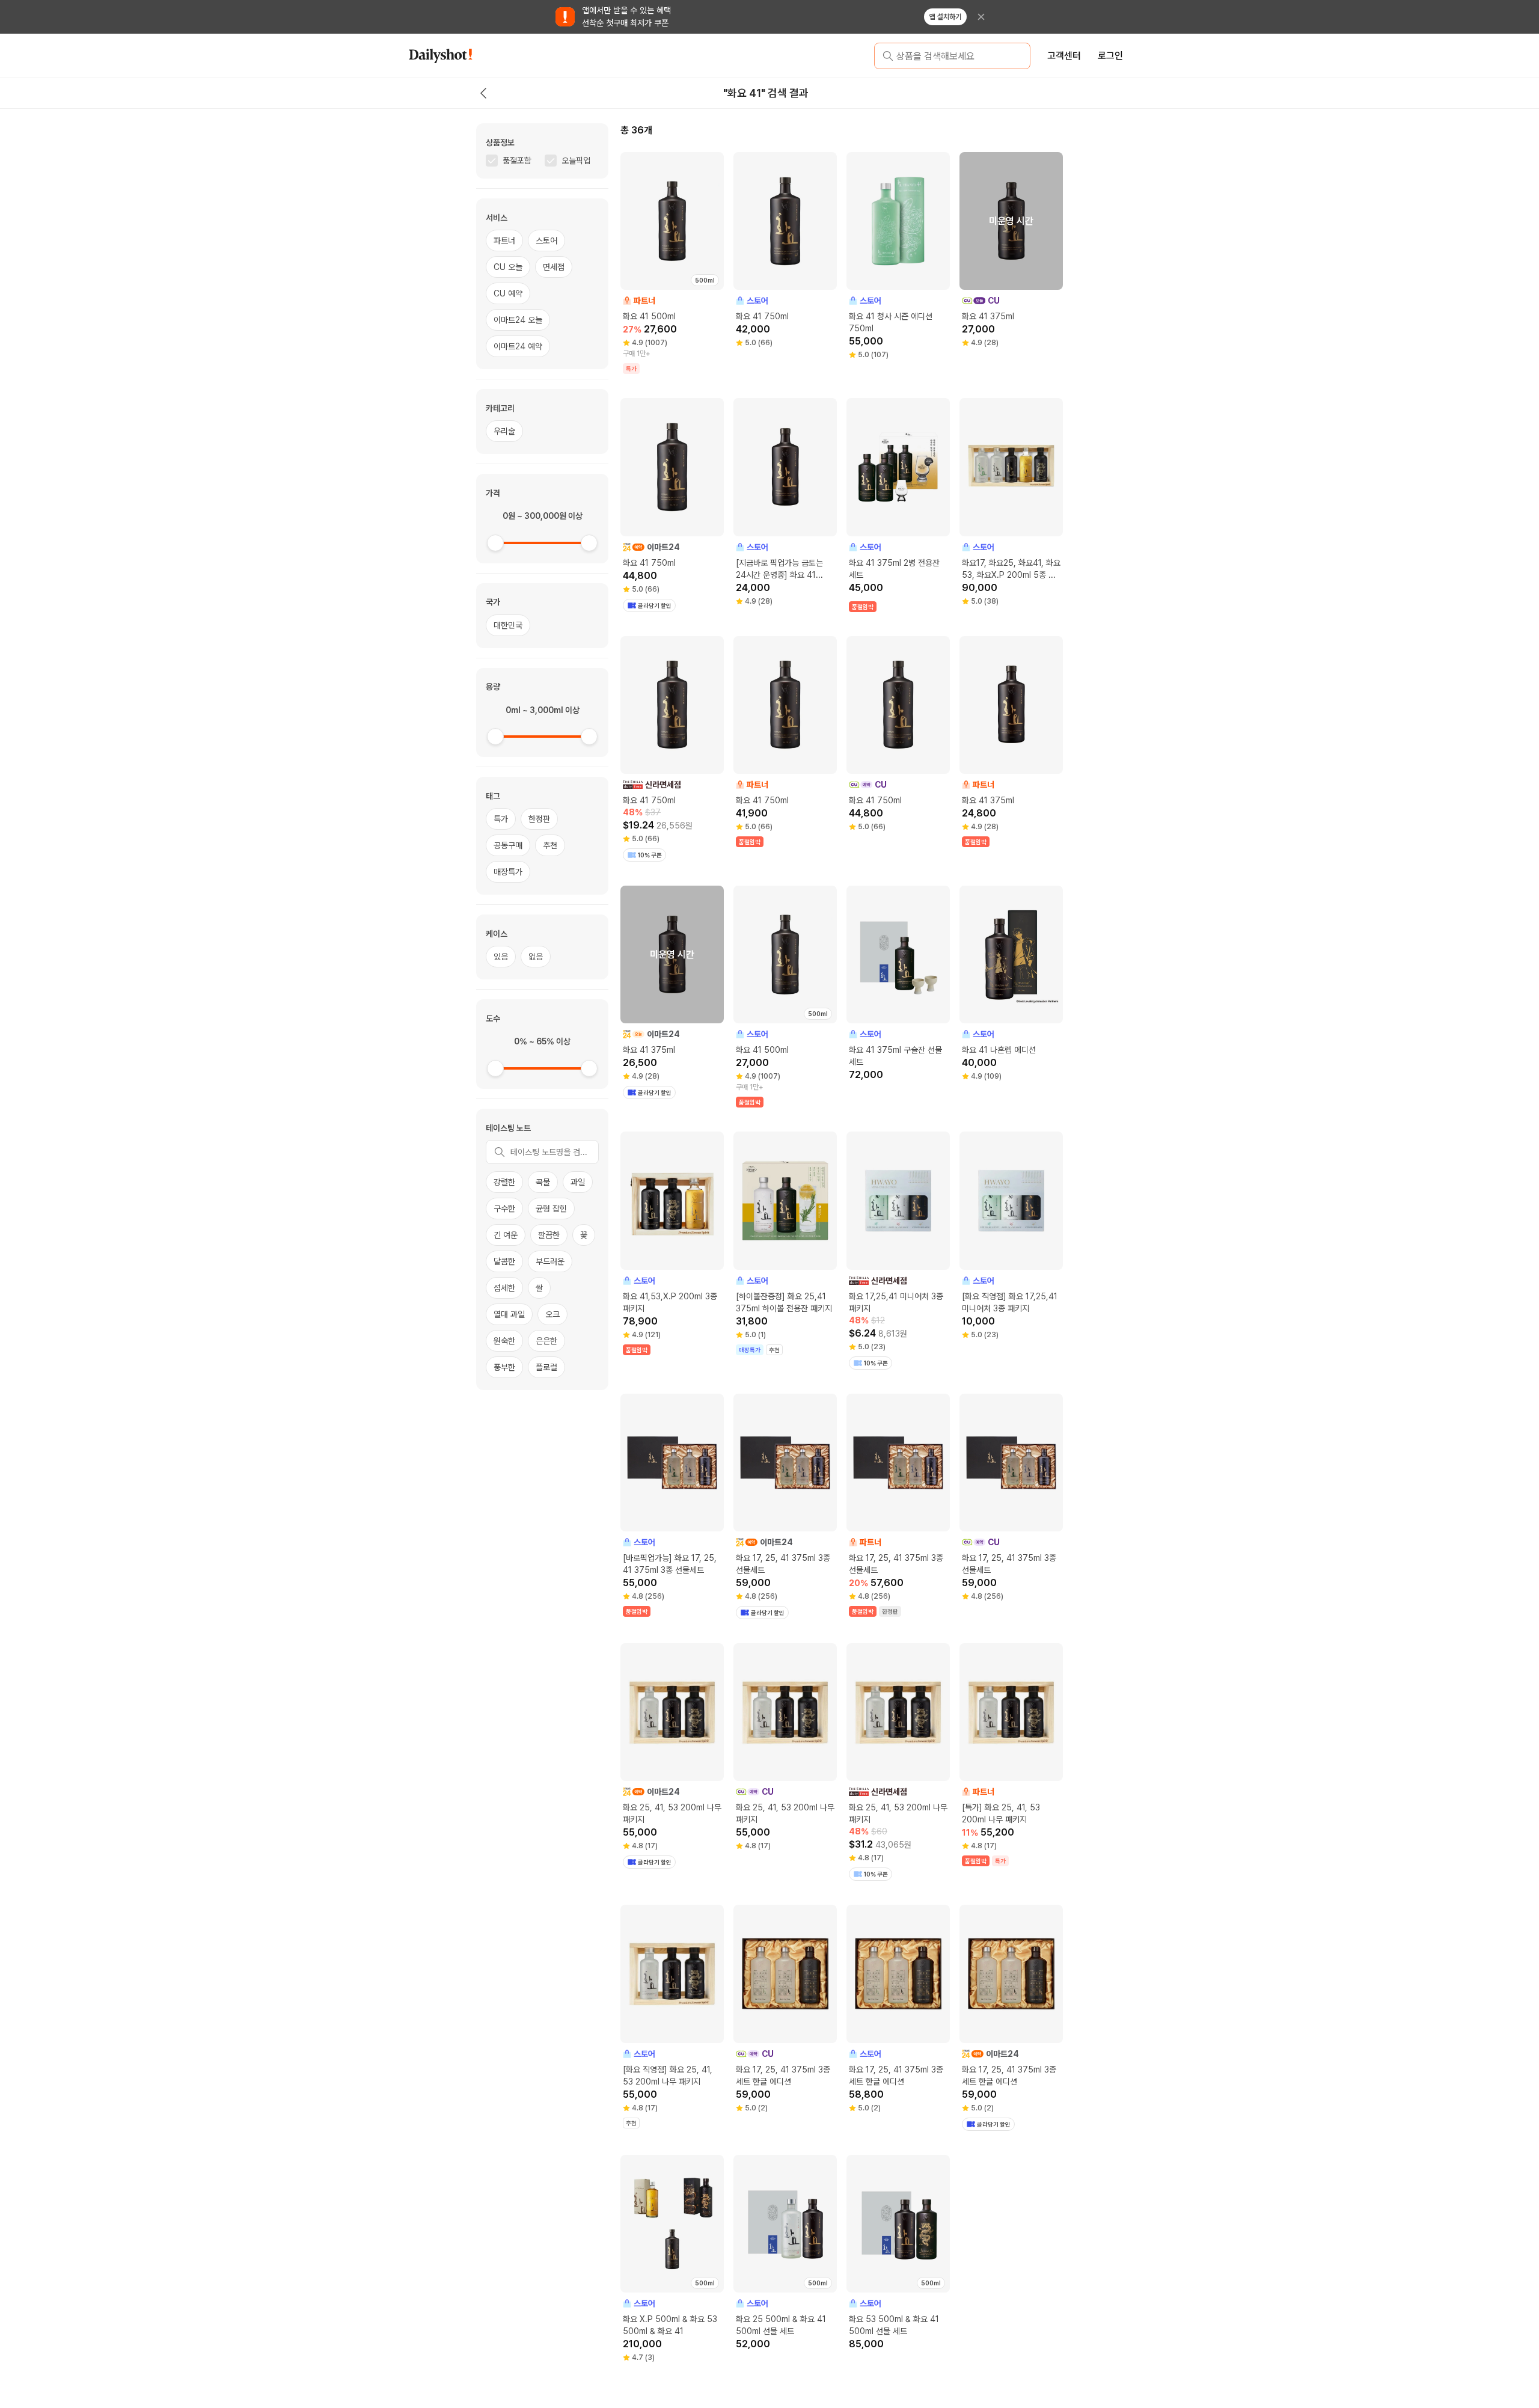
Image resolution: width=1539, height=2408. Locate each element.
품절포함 (517, 161)
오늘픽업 (576, 161)
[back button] (483, 93)
